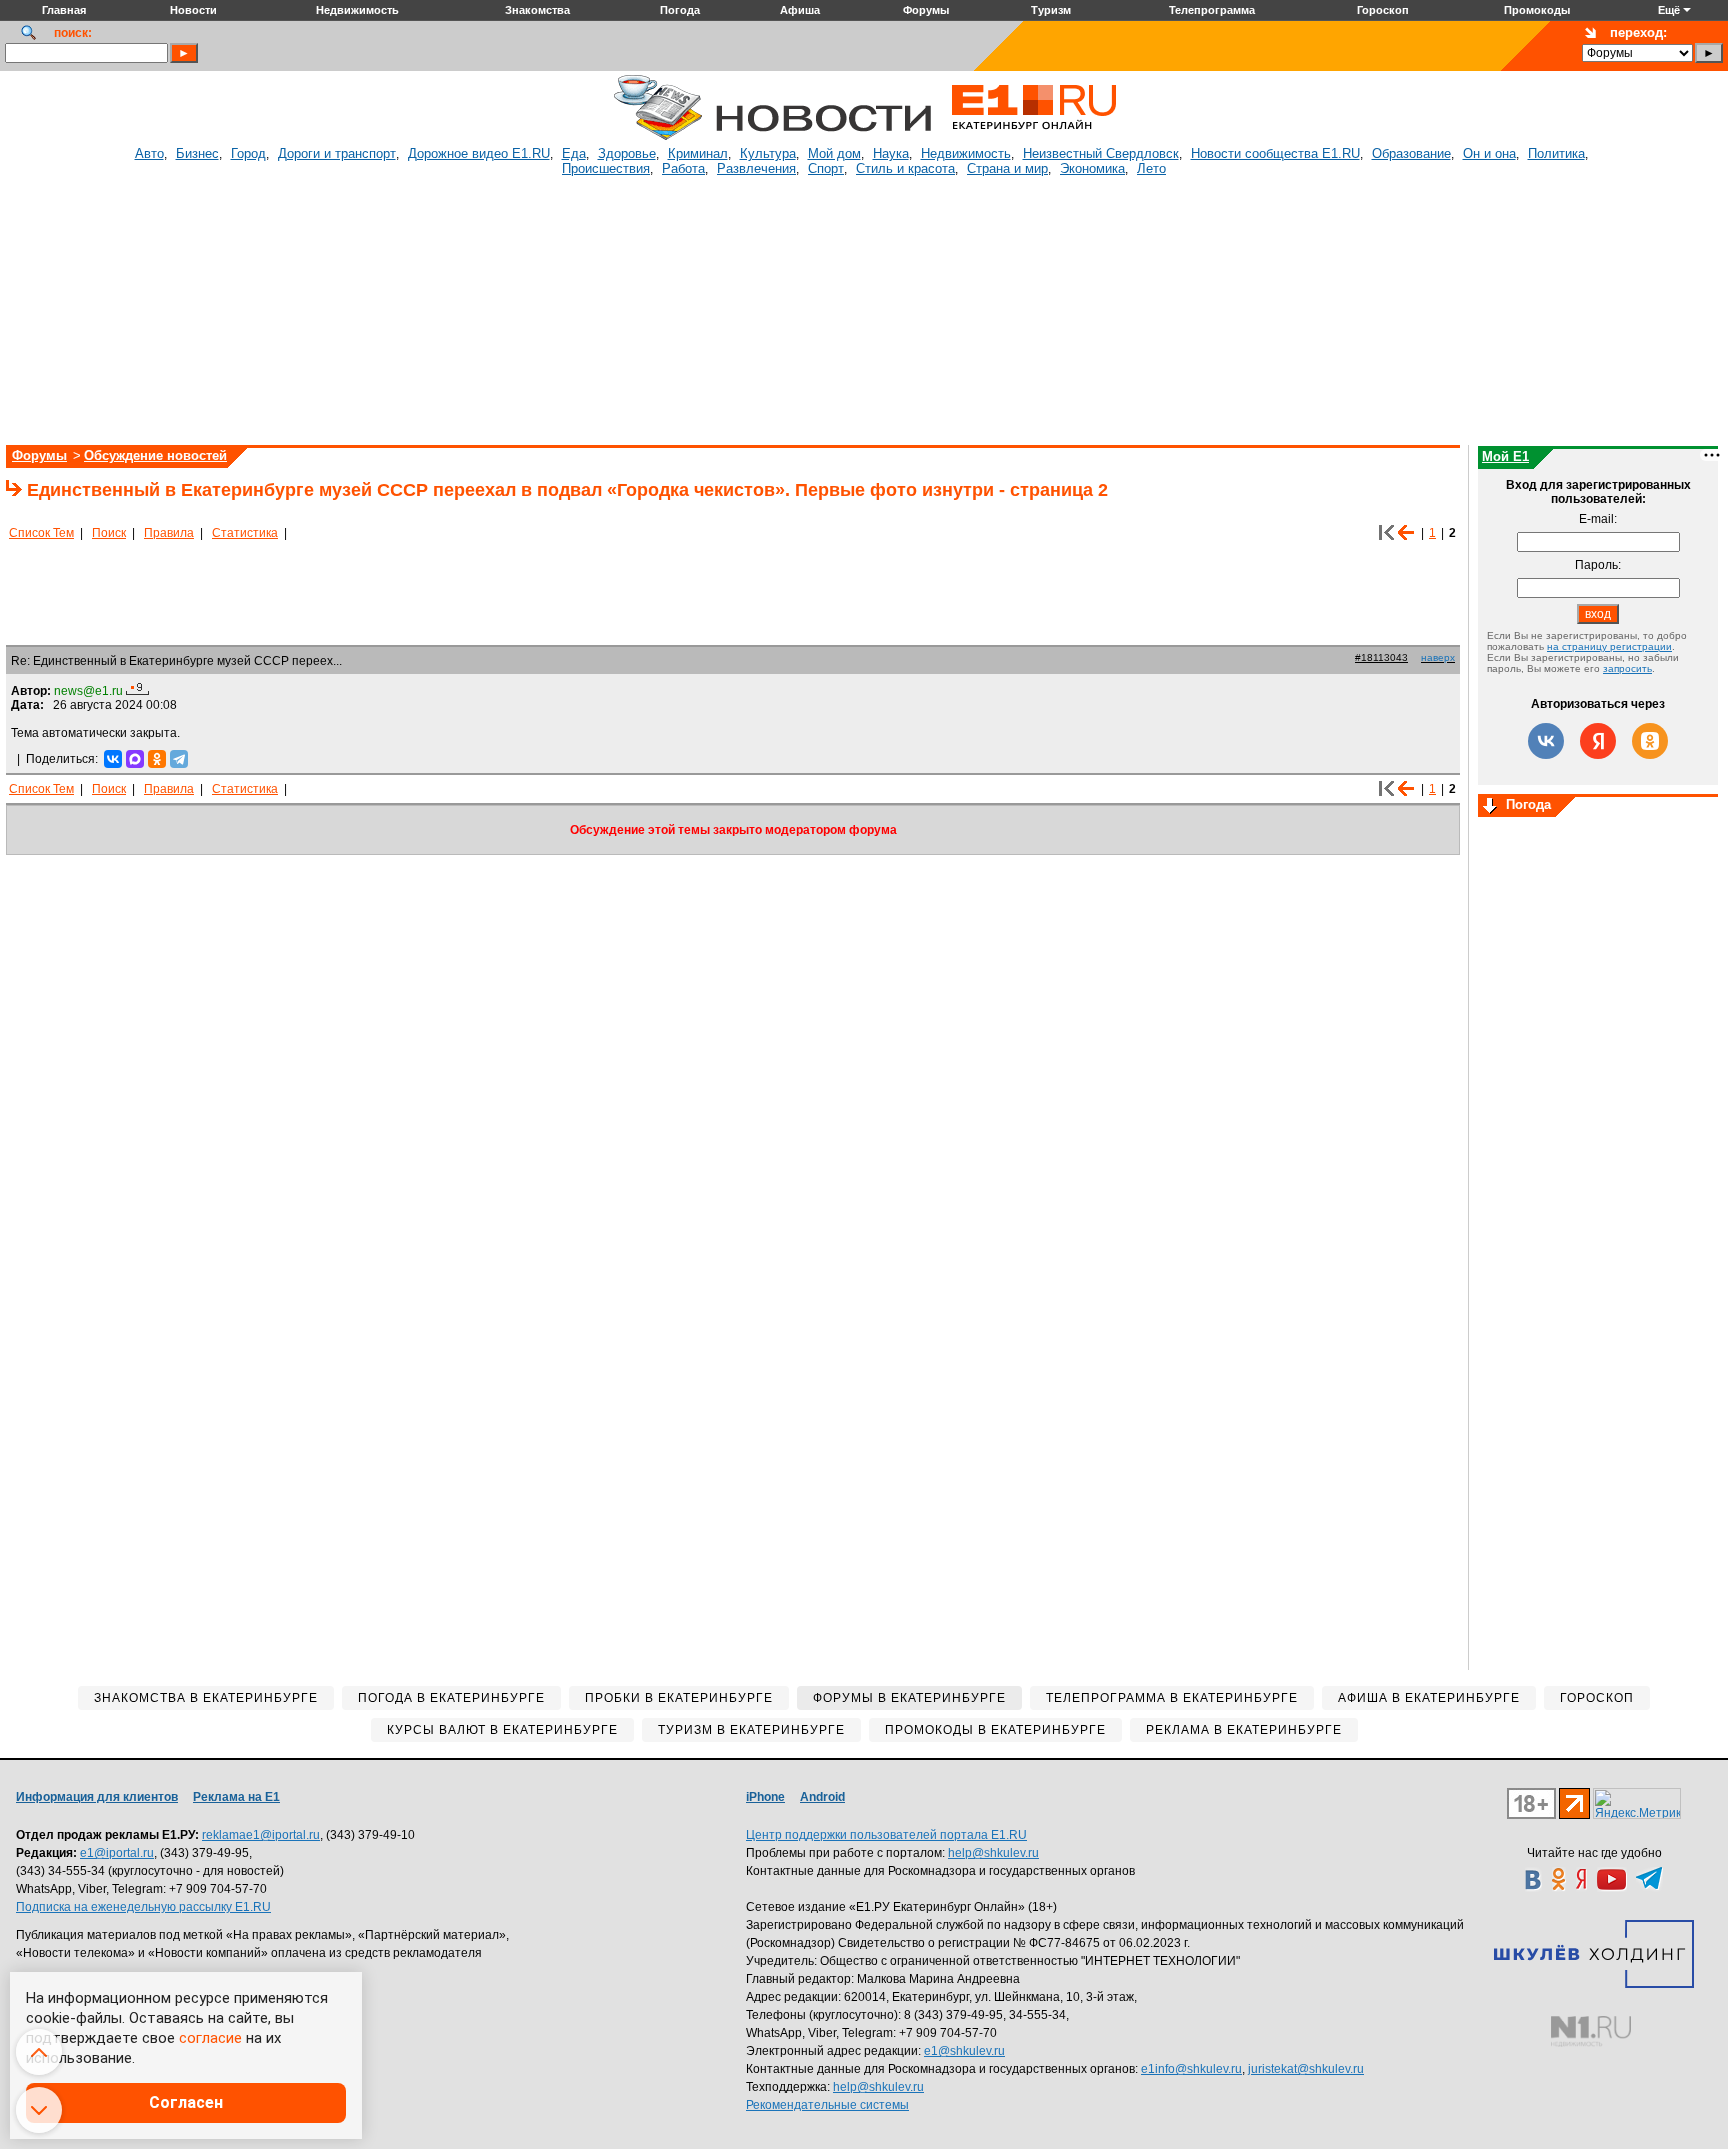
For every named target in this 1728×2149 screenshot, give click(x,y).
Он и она (1489, 153)
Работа (683, 168)
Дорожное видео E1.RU (479, 153)
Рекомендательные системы (827, 2105)
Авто (149, 153)
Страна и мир (1007, 168)
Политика (1556, 153)
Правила (169, 533)
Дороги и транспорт (337, 153)
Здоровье (627, 153)
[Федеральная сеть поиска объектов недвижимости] (1591, 2031)
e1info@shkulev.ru (1191, 2069)
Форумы (39, 455)
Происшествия (606, 168)
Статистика (245, 533)
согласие (210, 2038)
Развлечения (756, 168)
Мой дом (834, 153)
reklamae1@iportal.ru (261, 1835)
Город (248, 153)
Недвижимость (966, 153)
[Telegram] (179, 759)
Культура (768, 153)
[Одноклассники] (157, 759)
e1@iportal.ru (117, 1853)
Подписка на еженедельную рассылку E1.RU (143, 1907)
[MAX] (135, 759)
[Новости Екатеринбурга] (658, 137)
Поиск (109, 533)
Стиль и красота (905, 168)
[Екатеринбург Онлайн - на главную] (1034, 137)
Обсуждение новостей (155, 455)
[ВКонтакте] (113, 759)
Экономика (1092, 168)
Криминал (698, 153)
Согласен (186, 2102)
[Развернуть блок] (1490, 807)
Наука (891, 153)
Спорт (826, 168)
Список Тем (41, 533)
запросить (1627, 668)
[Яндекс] (1598, 741)
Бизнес (197, 153)
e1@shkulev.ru (964, 2051)
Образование (1411, 153)
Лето (1151, 168)
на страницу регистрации (1609, 646)
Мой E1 (1505, 456)
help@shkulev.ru (993, 1853)
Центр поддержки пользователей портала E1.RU (886, 1835)
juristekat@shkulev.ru (1306, 2069)
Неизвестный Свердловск (1101, 153)
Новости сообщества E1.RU (1275, 153)
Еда (574, 153)
